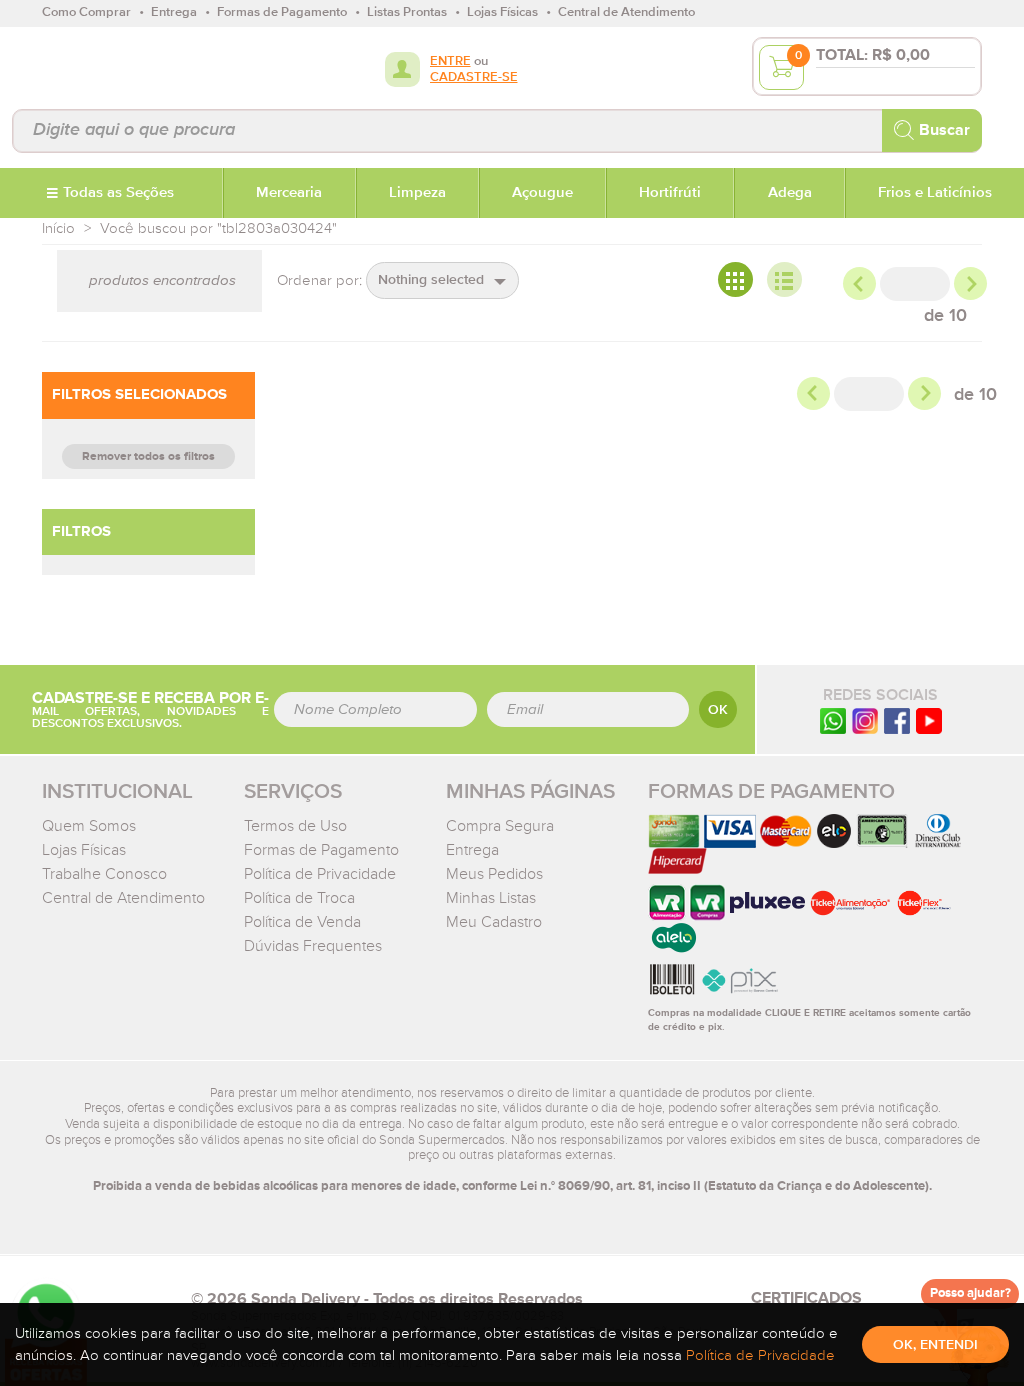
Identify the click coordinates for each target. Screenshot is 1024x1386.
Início (58, 228)
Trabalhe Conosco (104, 874)
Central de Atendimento (123, 898)
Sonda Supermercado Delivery (106, 67)
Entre (450, 61)
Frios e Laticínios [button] (935, 193)
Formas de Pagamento (321, 850)
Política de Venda (302, 922)
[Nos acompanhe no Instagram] (865, 720)
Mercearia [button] (289, 193)
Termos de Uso (295, 826)
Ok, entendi (935, 1345)
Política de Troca (299, 898)
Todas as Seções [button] (118, 193)
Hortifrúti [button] (670, 193)
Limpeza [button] (417, 193)
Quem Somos (89, 826)
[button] (442, 280)
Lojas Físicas (84, 850)
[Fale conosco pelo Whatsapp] (833, 720)
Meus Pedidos (494, 874)
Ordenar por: (319, 280)
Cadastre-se (474, 77)
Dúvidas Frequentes (313, 946)
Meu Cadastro (494, 922)
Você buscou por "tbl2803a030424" (218, 228)
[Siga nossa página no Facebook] (897, 720)
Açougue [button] (542, 193)
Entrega (472, 850)
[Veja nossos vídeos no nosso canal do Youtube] (929, 720)
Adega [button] (790, 193)
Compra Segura (500, 826)
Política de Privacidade (320, 874)
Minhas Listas (491, 898)
